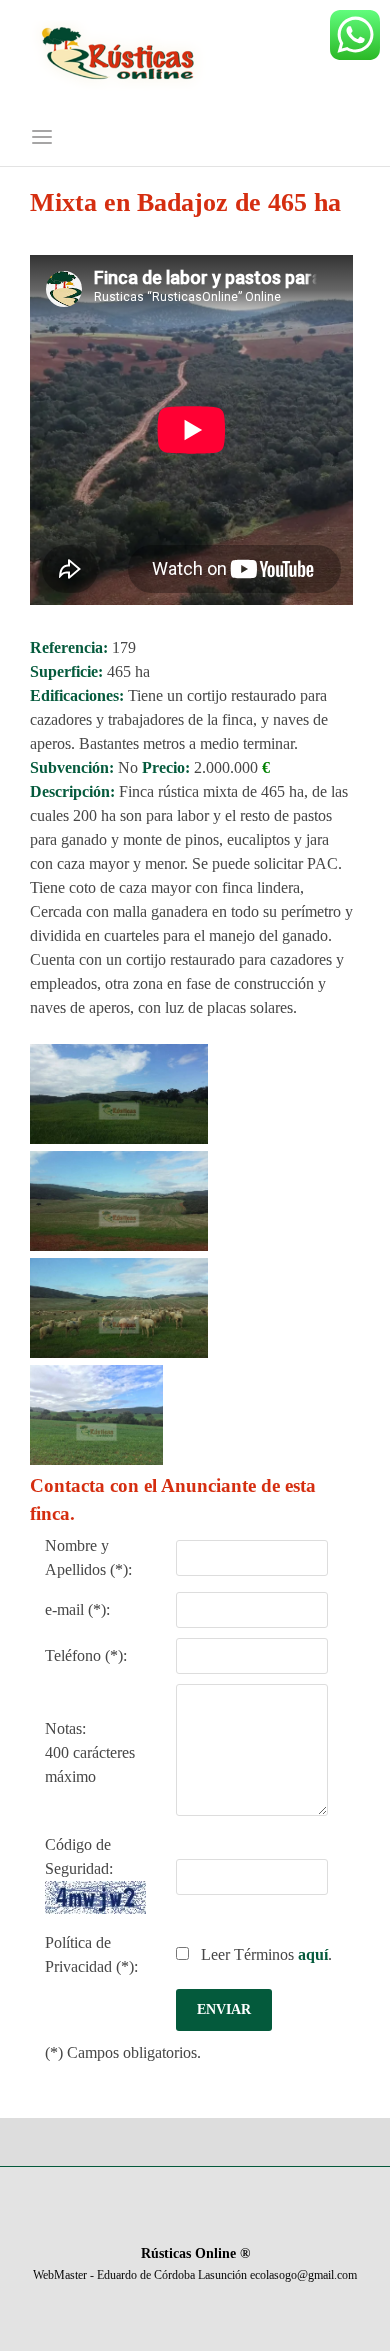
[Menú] (42, 138)
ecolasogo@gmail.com (303, 2275)
